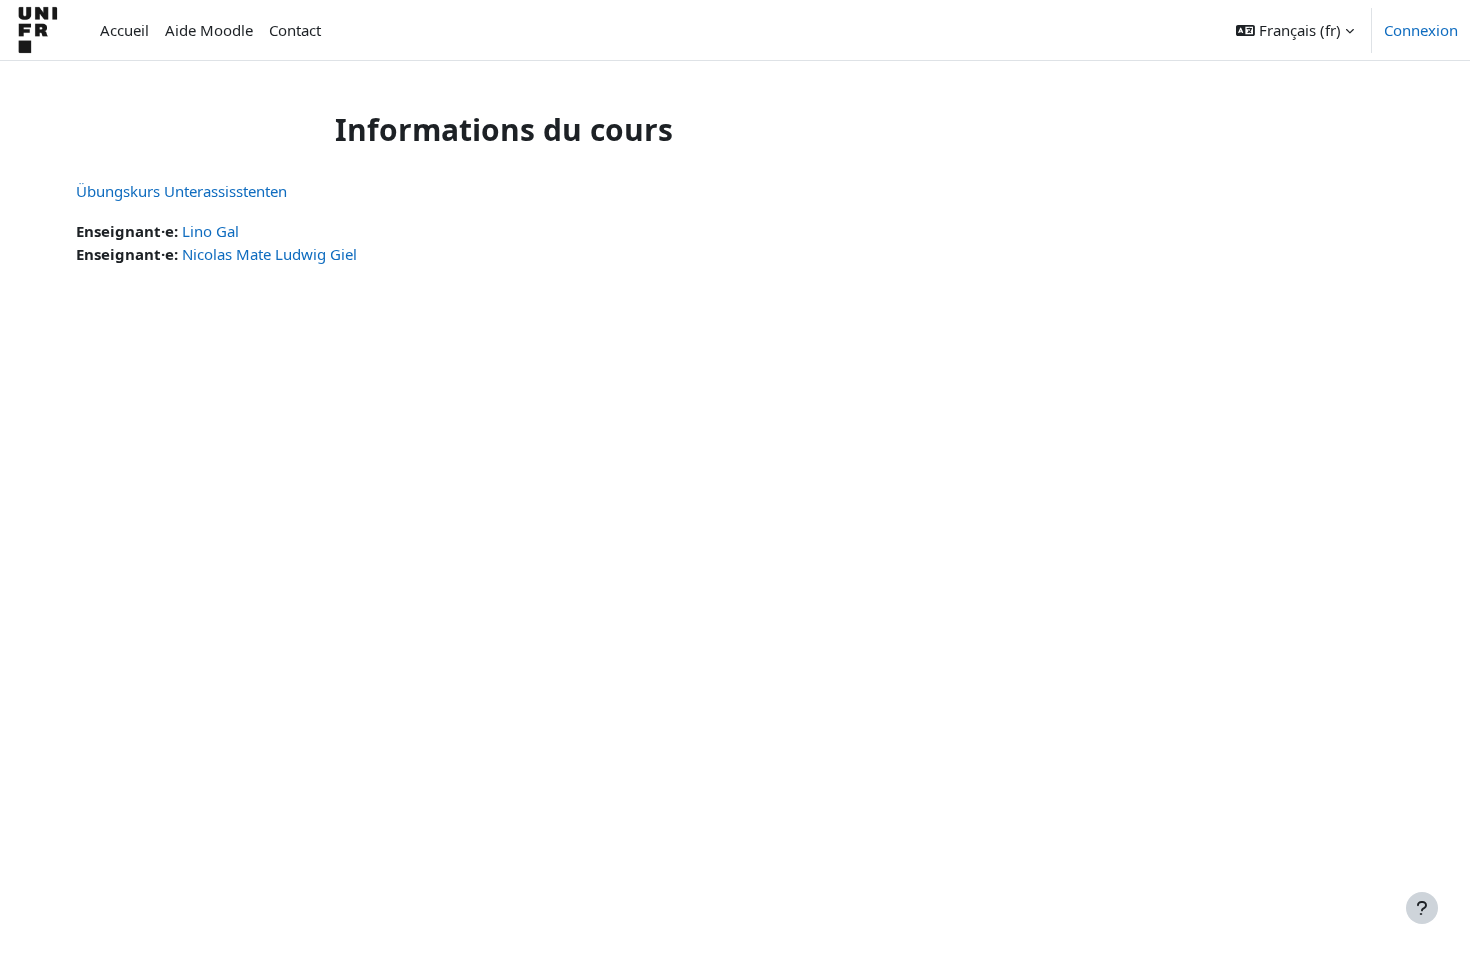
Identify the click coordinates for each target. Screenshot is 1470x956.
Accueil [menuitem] (124, 30)
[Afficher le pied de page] (1422, 908)
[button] (1295, 30)
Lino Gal (210, 231)
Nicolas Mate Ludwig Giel (269, 254)
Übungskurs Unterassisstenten (181, 191)
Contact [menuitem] (295, 30)
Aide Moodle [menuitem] (209, 30)
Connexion (1421, 30)
